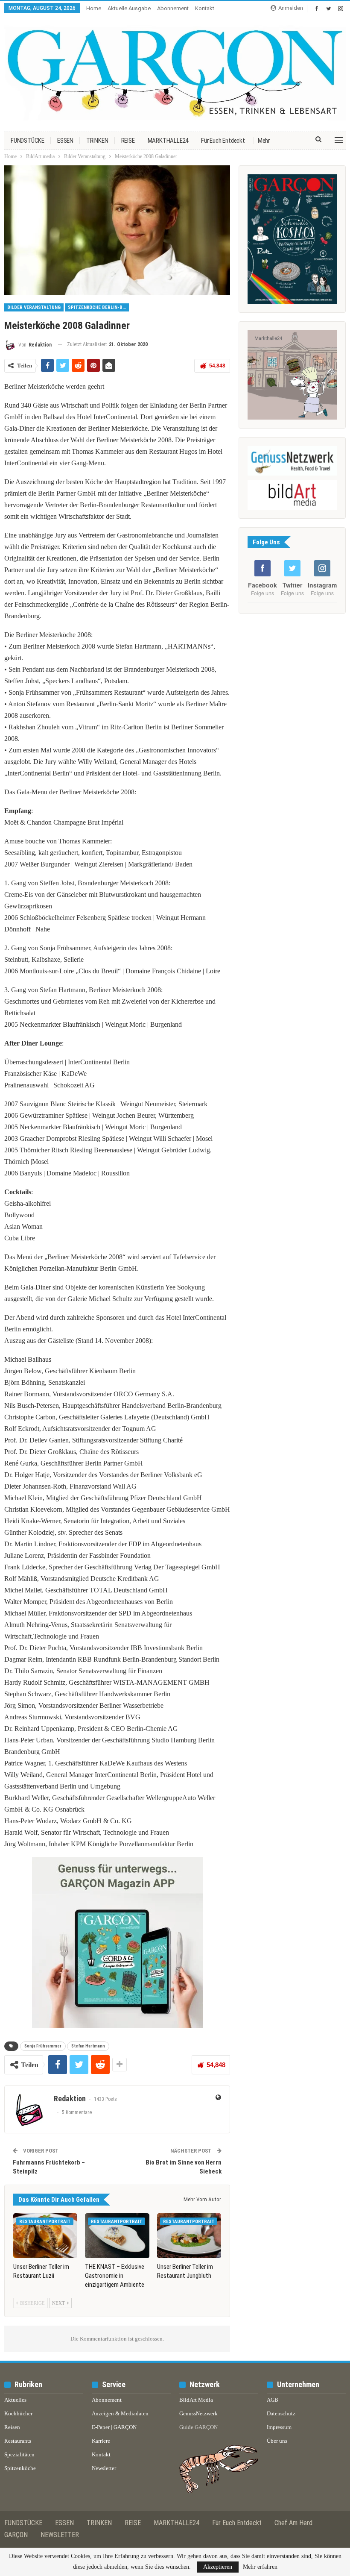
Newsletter (104, 2468)
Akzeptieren (218, 2567)
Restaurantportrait (45, 2222)
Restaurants (18, 2441)
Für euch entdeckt (223, 141)
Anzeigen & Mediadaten (120, 2413)
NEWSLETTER (60, 2535)
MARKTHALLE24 (168, 141)
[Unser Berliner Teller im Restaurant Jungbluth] (189, 2236)
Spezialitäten (19, 2454)
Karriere (101, 2441)
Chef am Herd (293, 2523)
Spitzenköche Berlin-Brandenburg (98, 307)
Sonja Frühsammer (43, 2046)
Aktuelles (15, 2400)
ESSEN (65, 141)
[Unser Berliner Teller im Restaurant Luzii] (45, 2236)
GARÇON (16, 2535)
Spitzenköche (20, 2468)
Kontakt (205, 8)
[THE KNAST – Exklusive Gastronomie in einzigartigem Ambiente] (117, 2236)
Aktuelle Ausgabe (129, 8)
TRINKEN (97, 141)
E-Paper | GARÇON (114, 2427)
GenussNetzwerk (198, 2413)
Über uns (277, 2441)
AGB (273, 2400)
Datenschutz (281, 2413)
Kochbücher (18, 2413)
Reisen (12, 2427)
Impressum (279, 2427)
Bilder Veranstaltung (34, 307)
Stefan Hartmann (88, 2046)
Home (94, 8)
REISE (128, 141)
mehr (264, 141)
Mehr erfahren (260, 2567)
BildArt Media (196, 2400)
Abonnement (173, 8)
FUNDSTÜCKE (28, 141)
